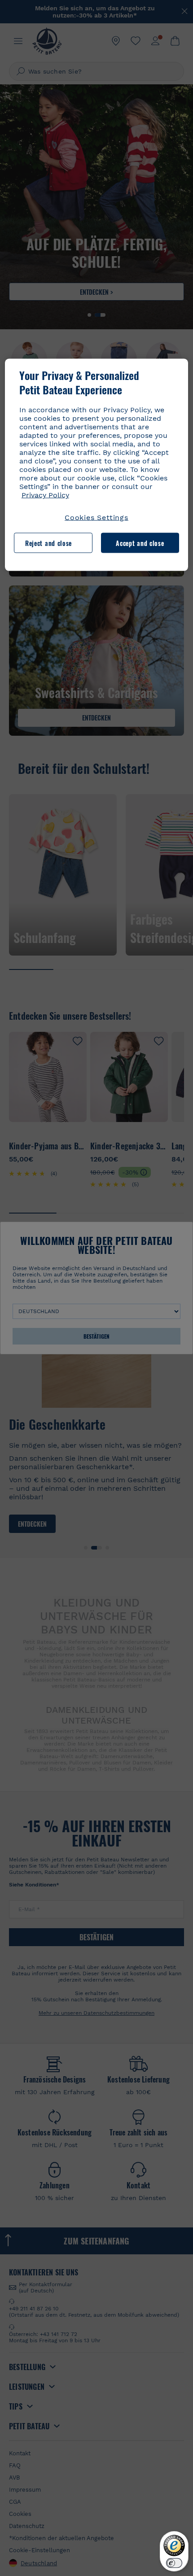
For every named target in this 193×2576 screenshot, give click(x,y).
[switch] (174, 2563)
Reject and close (48, 543)
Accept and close (140, 543)
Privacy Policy (45, 495)
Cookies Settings (96, 517)
